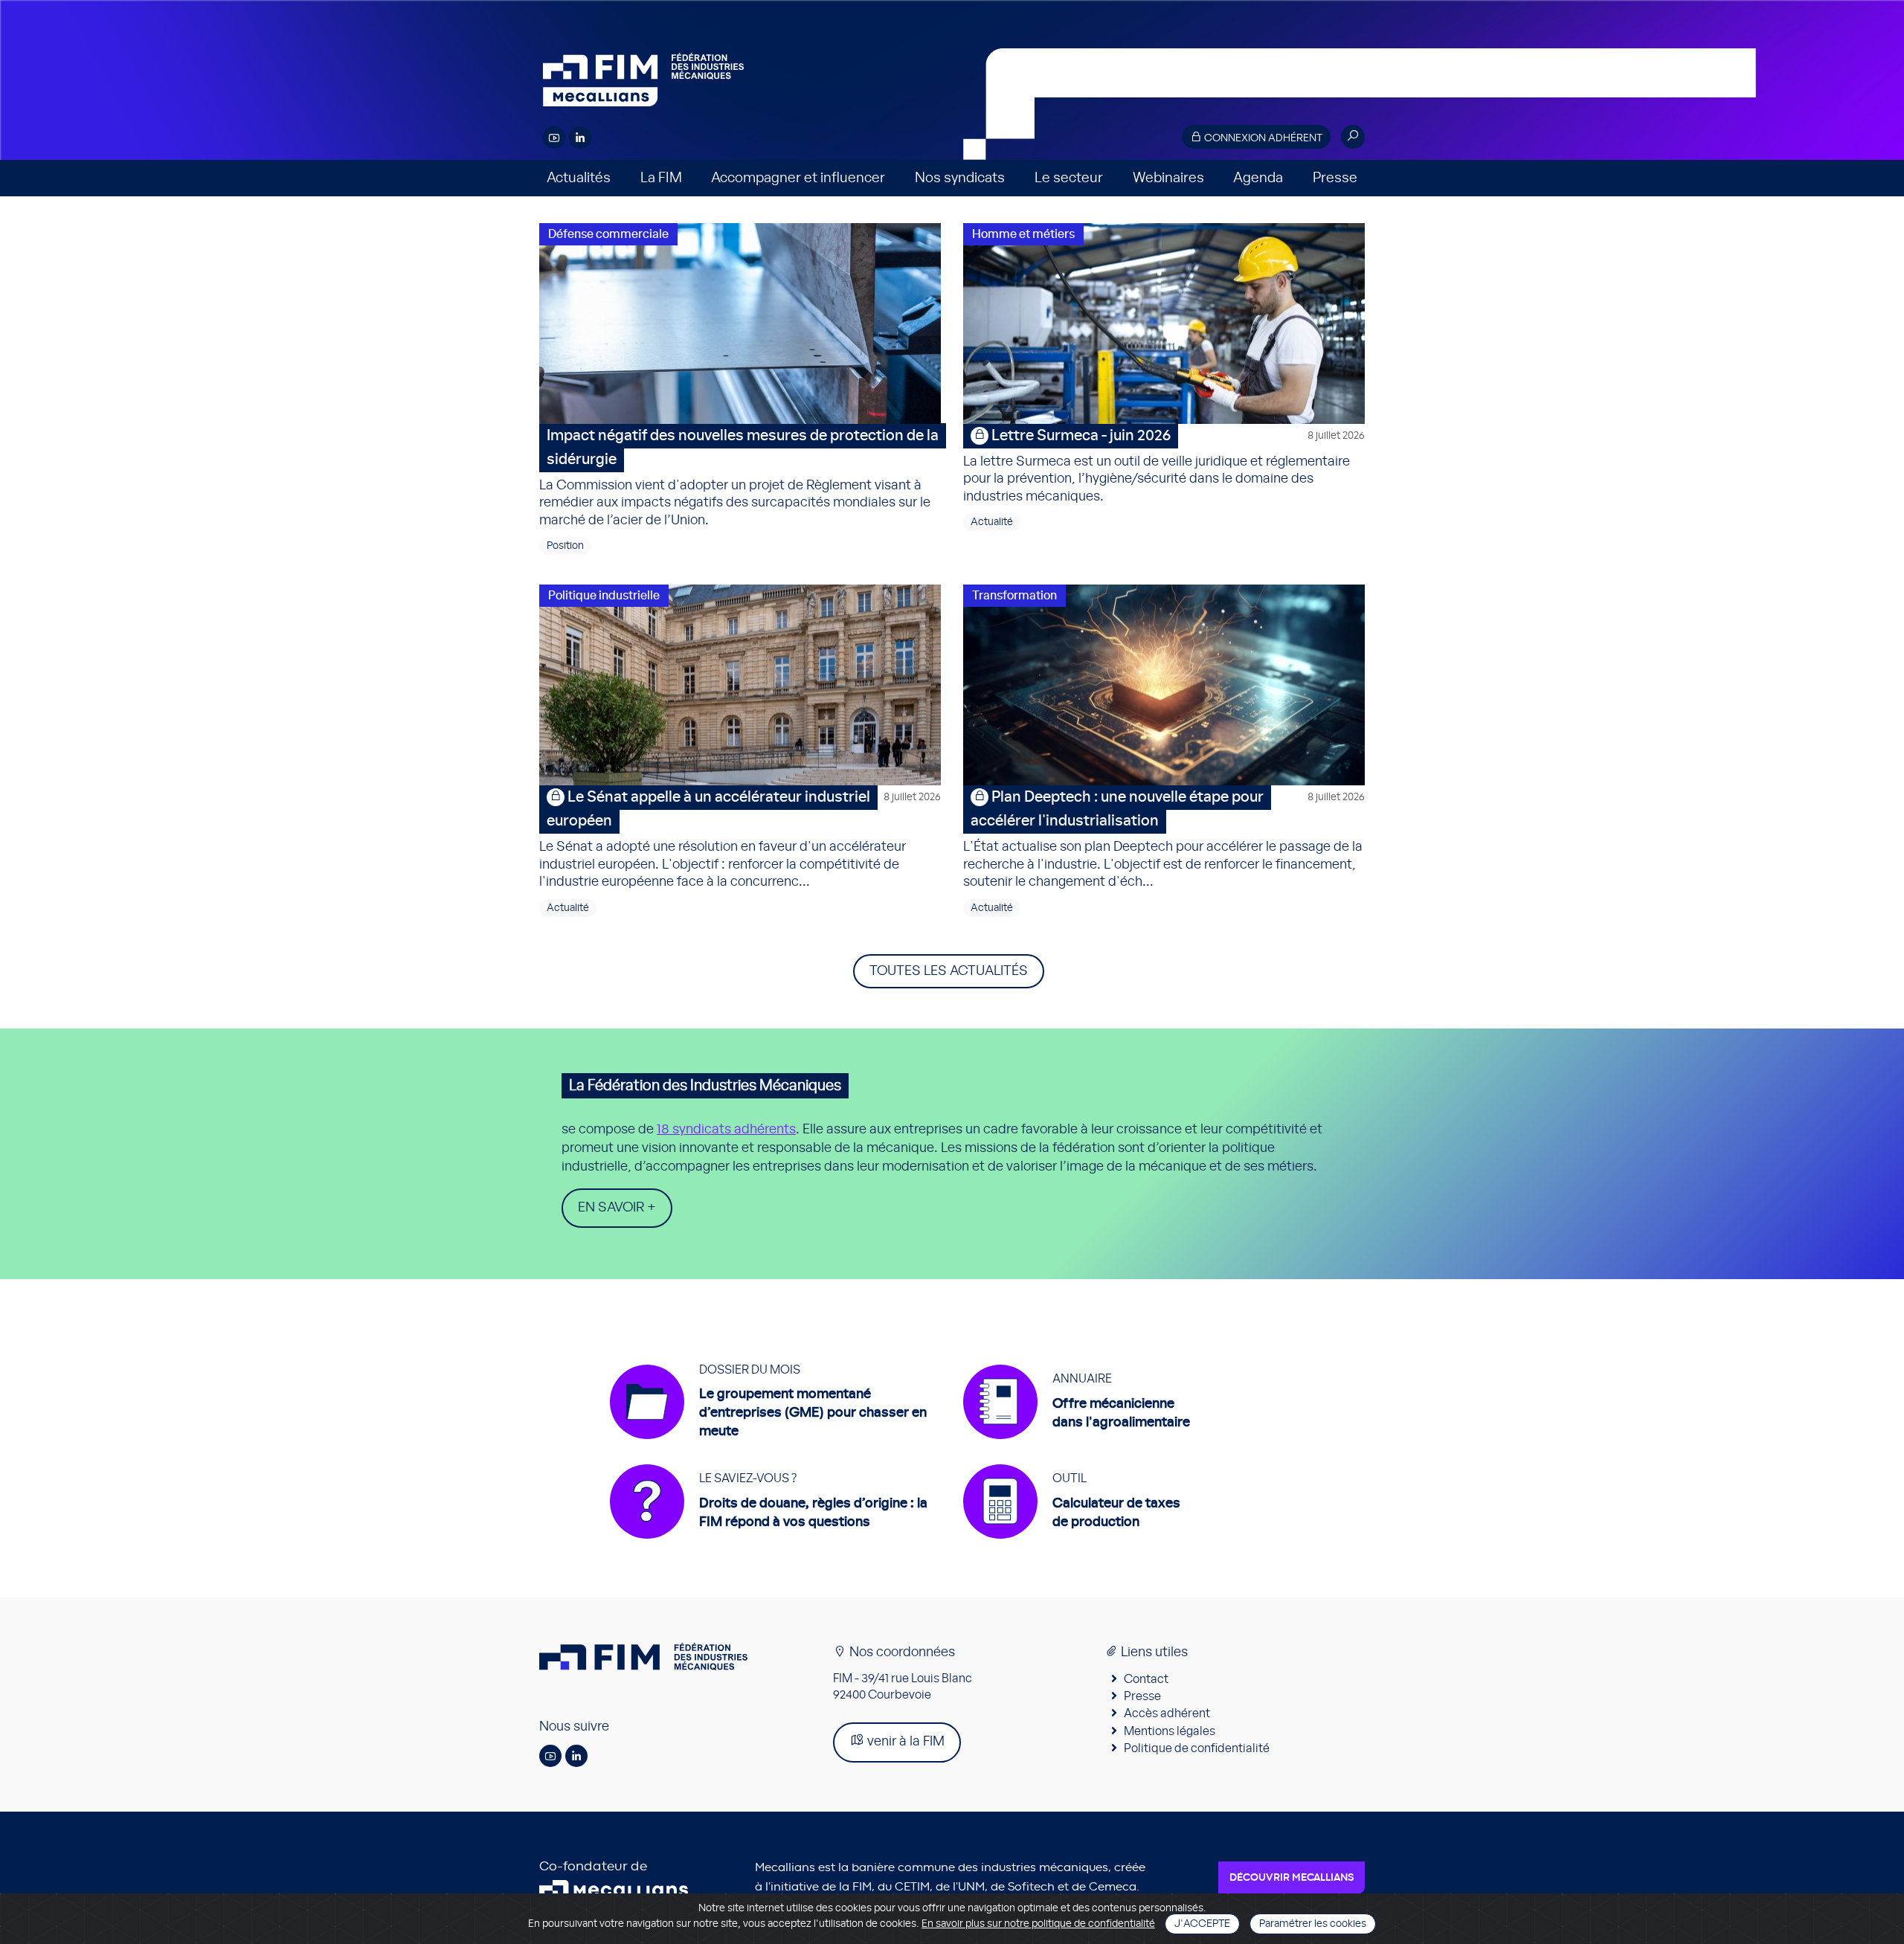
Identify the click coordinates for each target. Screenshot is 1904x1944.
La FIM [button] (661, 178)
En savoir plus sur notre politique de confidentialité (1038, 1924)
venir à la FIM (904, 1742)
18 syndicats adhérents (726, 1130)
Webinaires (1168, 178)
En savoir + (617, 1208)
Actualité (992, 522)
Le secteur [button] (1069, 178)
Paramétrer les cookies (1313, 1924)
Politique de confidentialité (1197, 1748)
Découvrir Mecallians (1292, 1878)
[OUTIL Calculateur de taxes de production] (1072, 1546)
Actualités (579, 178)
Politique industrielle (604, 596)
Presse (1335, 178)
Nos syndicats (960, 178)
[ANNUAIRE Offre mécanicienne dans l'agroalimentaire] (1077, 1446)
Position (565, 546)
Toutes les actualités (949, 971)
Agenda (1258, 178)
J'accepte (1202, 1924)
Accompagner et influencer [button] (798, 178)
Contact (1146, 1679)
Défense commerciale (608, 234)
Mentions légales (1170, 1731)
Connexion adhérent (1262, 138)
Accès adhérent (1167, 1713)
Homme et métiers (1023, 234)
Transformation (1014, 596)
